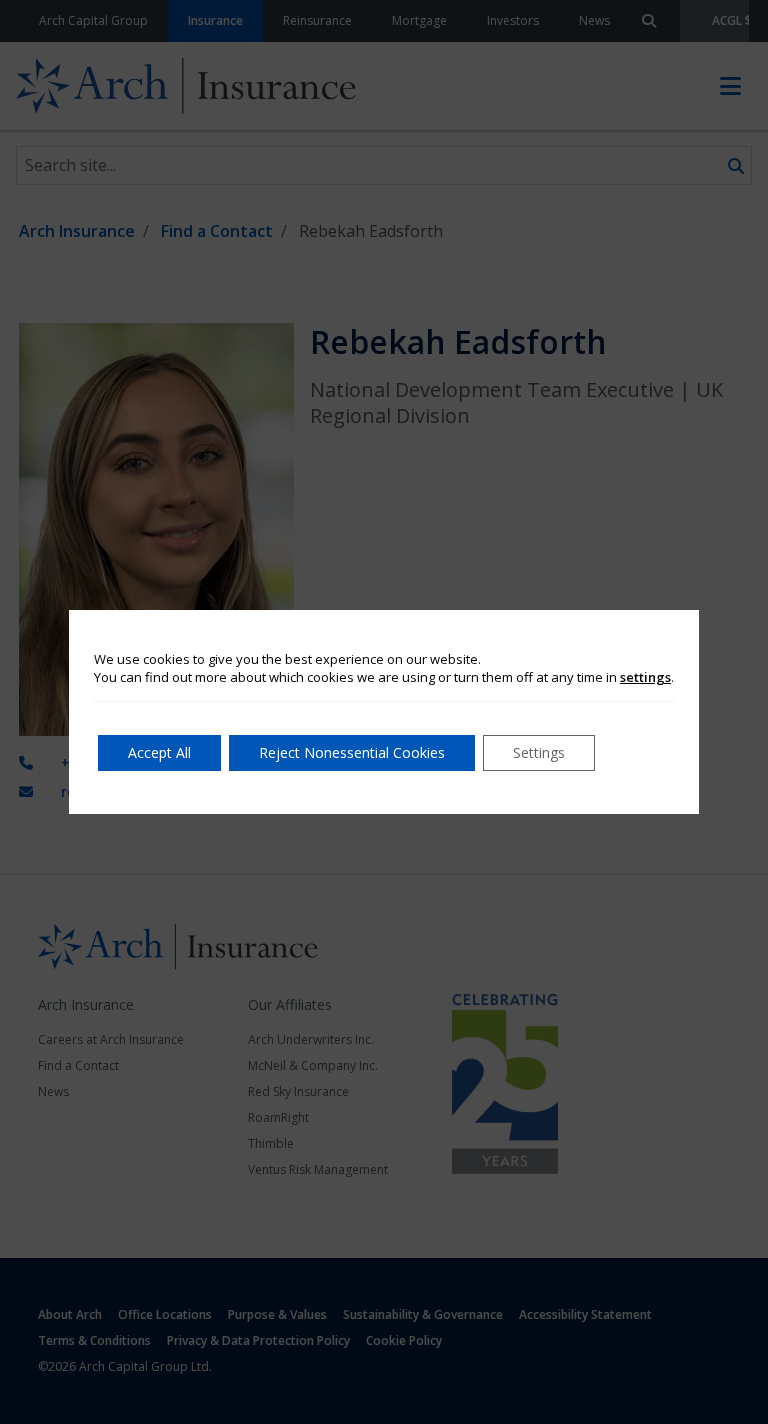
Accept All (159, 752)
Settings (539, 752)
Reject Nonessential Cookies (352, 752)
